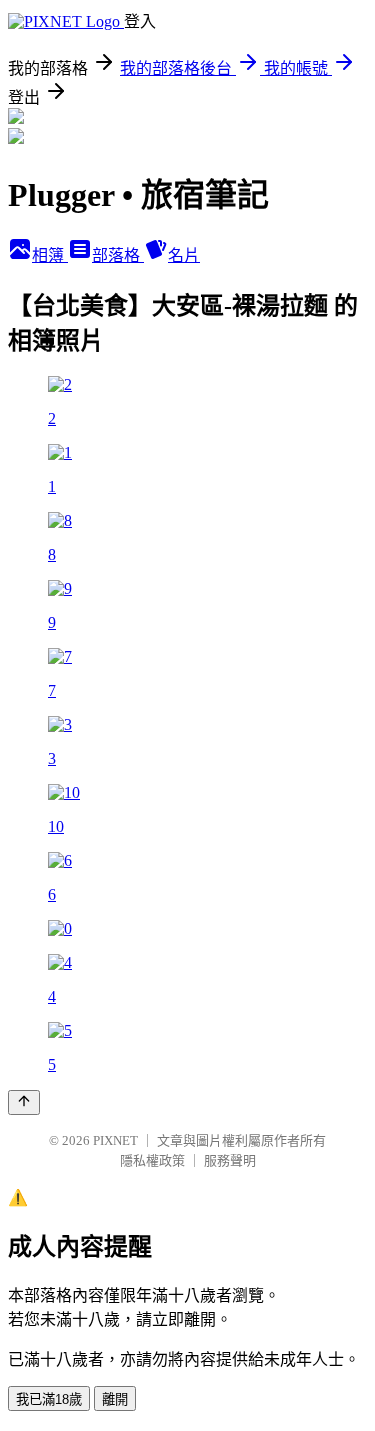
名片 (184, 255)
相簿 (50, 255)
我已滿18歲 (49, 1399)
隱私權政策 (152, 1160)
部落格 (118, 255)
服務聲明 (230, 1160)
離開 (115, 1399)
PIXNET (115, 1140)
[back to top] (24, 1102)
